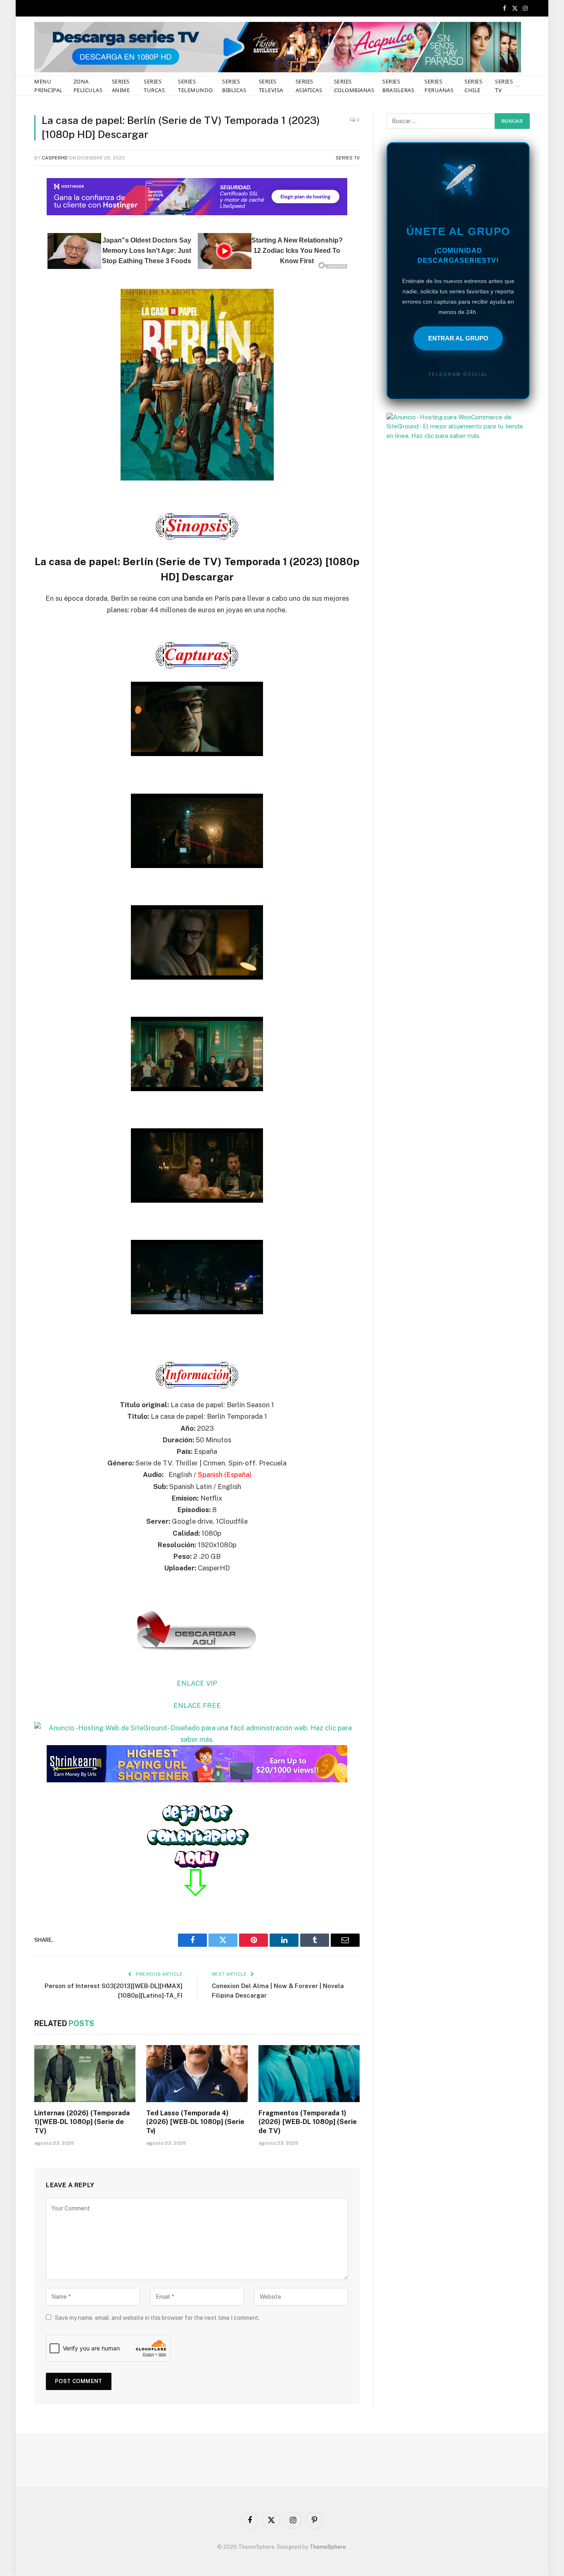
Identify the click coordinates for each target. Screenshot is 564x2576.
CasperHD (55, 158)
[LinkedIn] (12, 244)
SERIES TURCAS (154, 86)
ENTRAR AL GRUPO (458, 338)
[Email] (12, 286)
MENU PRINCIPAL (49, 86)
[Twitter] (12, 223)
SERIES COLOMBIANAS (354, 86)
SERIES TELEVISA (271, 86)
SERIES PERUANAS (439, 86)
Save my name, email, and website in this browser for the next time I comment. (157, 2318)
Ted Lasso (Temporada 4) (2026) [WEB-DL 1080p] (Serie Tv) (195, 2122)
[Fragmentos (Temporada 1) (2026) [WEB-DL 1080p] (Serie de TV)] (309, 2074)
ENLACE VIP (197, 1683)
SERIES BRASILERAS (398, 86)
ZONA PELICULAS (88, 86)
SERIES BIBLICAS (234, 86)
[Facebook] (12, 202)
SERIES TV (504, 86)
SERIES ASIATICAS (309, 86)
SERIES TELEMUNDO (195, 86)
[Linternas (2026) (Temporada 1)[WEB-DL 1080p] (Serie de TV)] (85, 2074)
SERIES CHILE (473, 86)
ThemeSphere (328, 2547)
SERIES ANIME (121, 86)
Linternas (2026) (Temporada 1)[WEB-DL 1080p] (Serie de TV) (82, 2122)
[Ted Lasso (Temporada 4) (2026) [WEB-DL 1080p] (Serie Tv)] (197, 2074)
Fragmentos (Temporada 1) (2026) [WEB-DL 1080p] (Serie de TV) (308, 2122)
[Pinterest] (12, 265)
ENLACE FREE (197, 1705)
